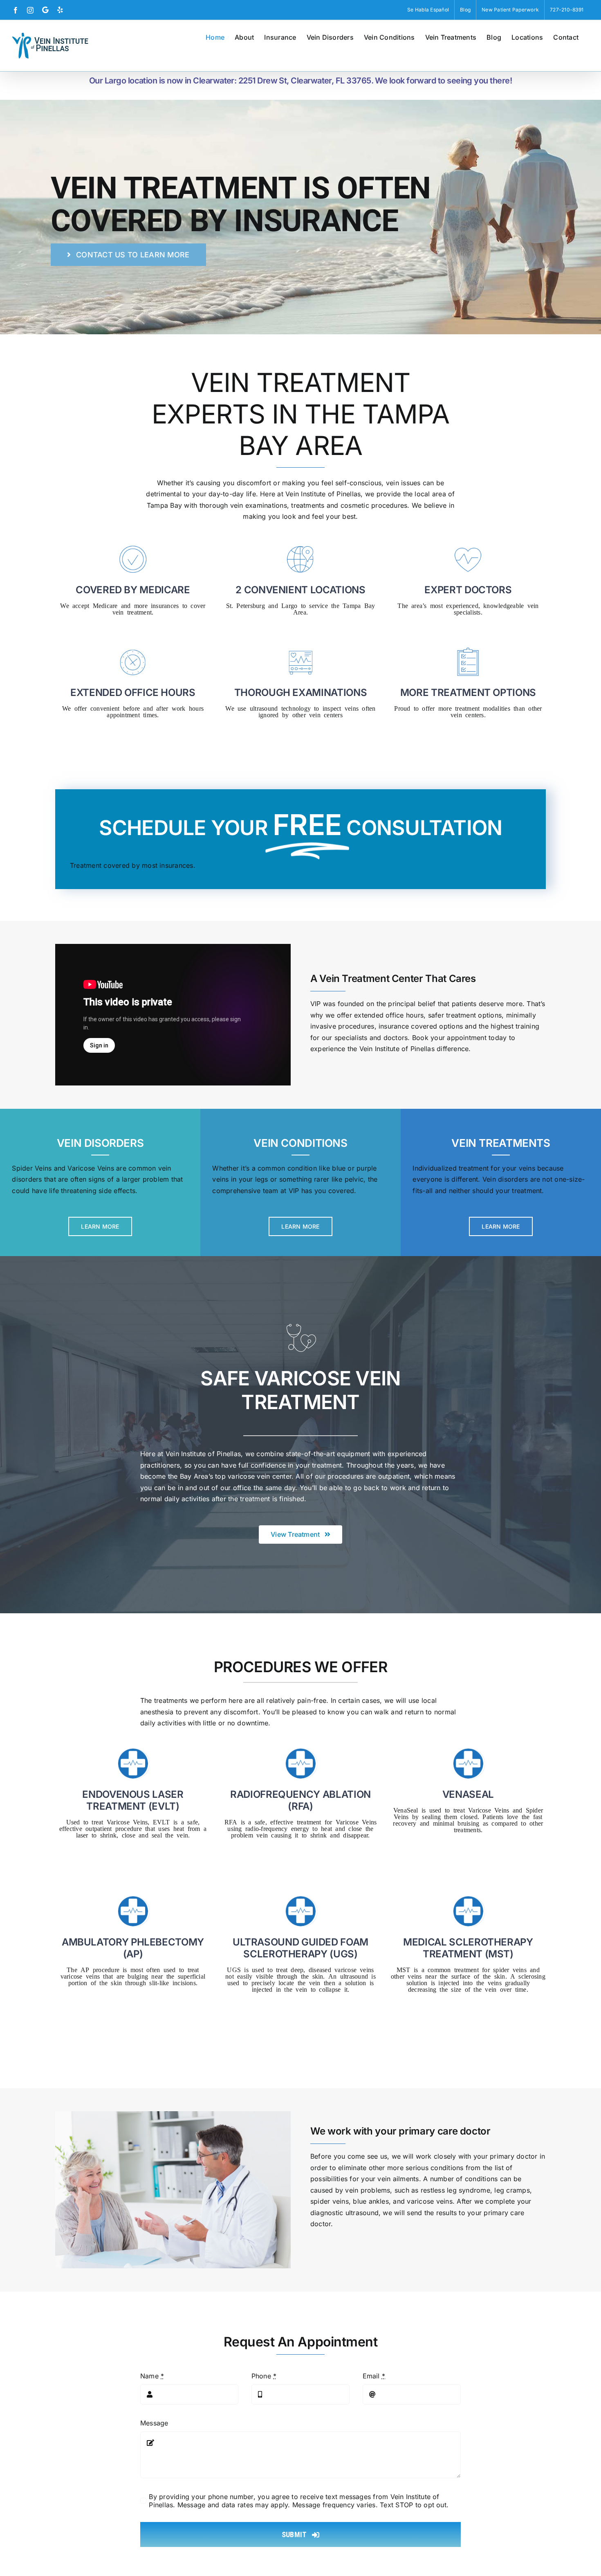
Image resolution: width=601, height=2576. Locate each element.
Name (152, 2376)
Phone (264, 2376)
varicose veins (429, 2201)
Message (154, 2423)
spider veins (330, 2201)
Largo (289, 605)
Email (374, 2376)
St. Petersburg (246, 605)
